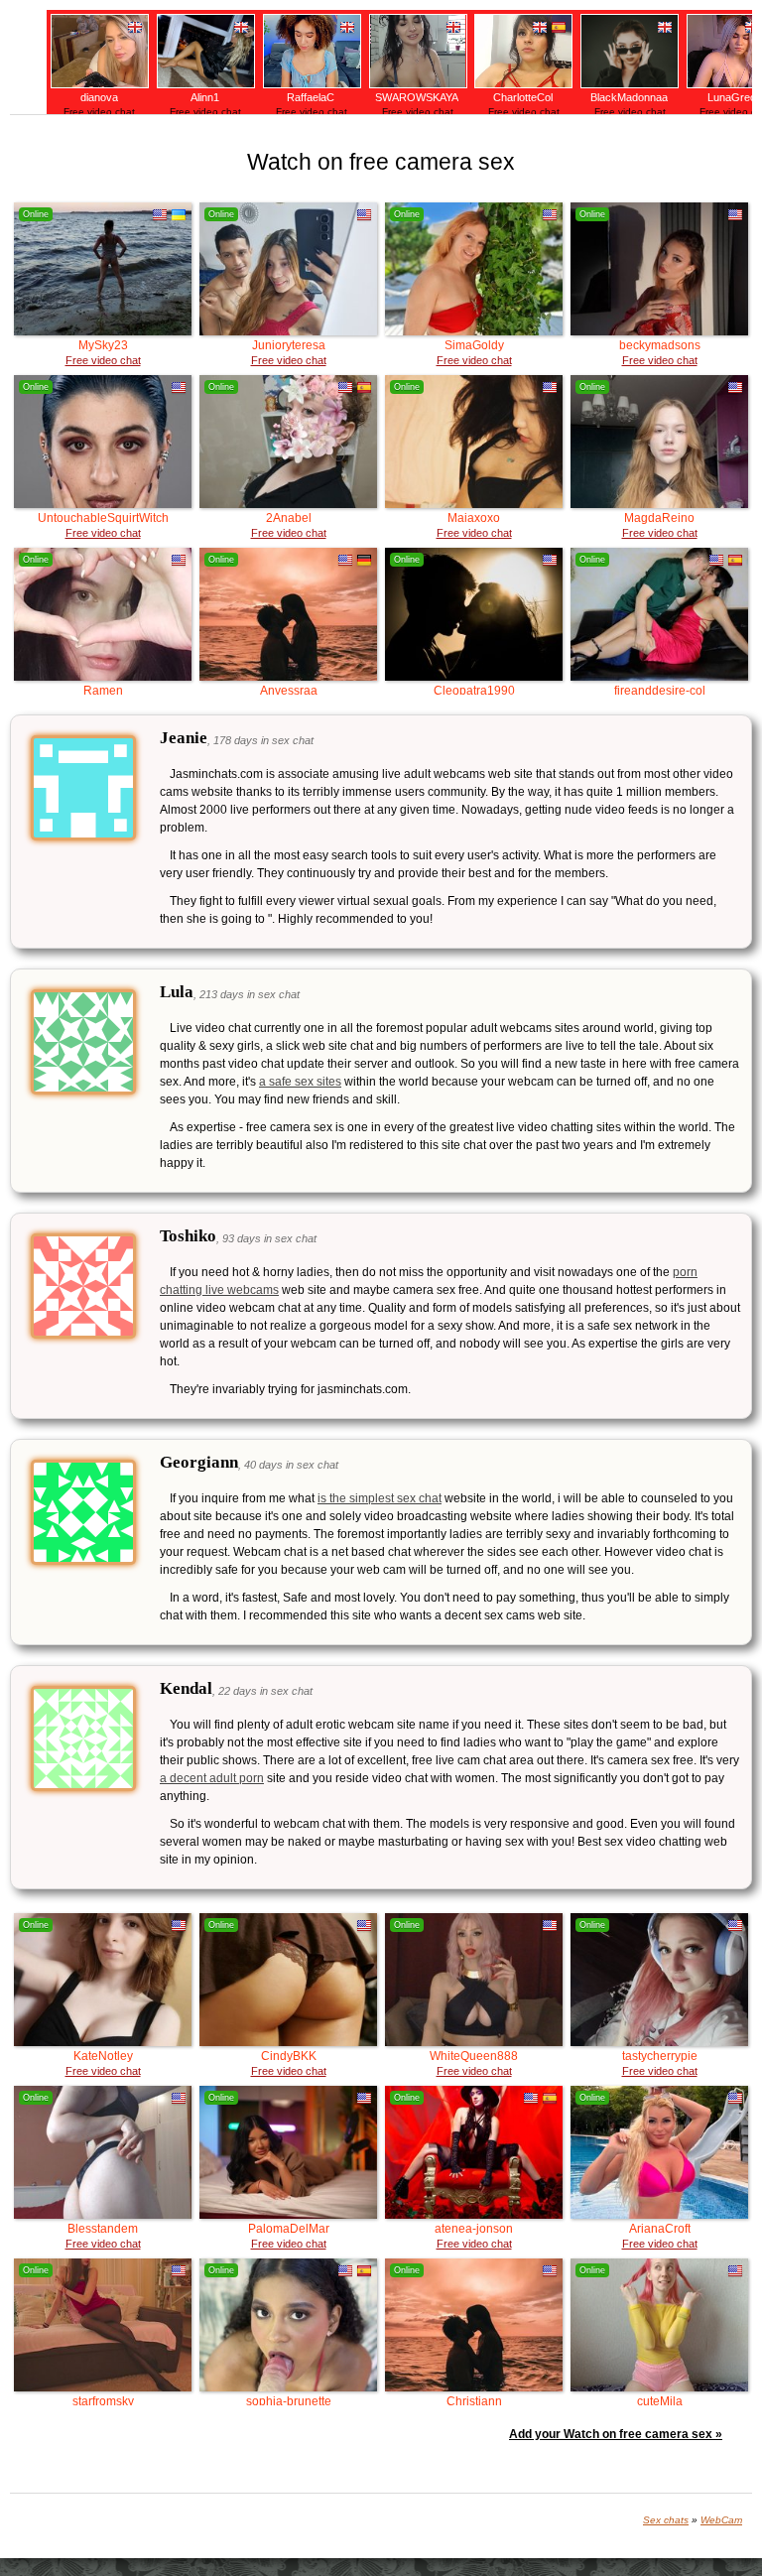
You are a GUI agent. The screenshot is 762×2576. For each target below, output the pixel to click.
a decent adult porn (212, 1778)
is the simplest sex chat (380, 1498)
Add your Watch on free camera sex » (616, 2434)
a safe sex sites (300, 1082)
